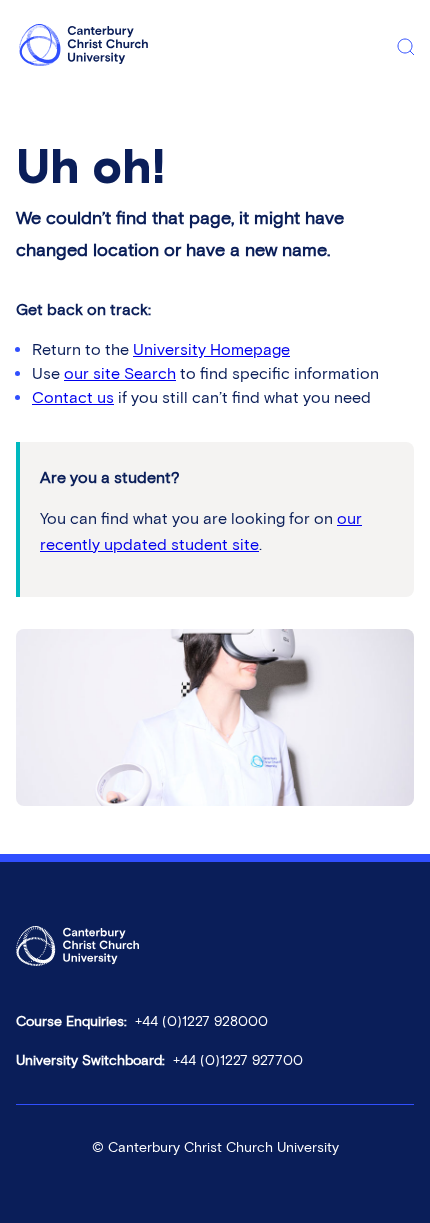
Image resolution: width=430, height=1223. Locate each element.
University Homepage (211, 349)
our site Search (120, 373)
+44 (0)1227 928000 (201, 1021)
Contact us (73, 397)
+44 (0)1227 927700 (238, 1060)
